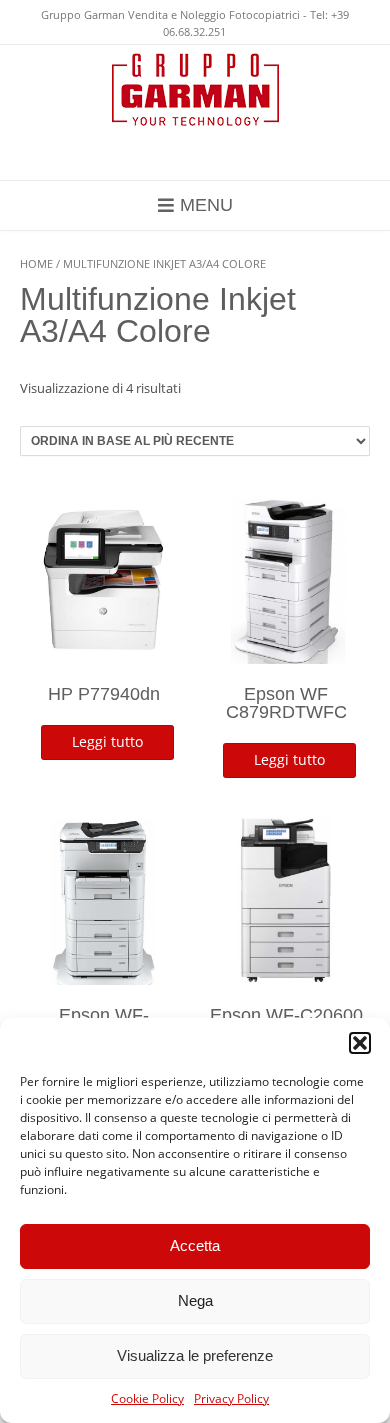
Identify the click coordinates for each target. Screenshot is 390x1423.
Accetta (195, 1245)
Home (36, 263)
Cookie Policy (147, 1398)
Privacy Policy (231, 1398)
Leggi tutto (107, 741)
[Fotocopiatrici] (195, 89)
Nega (195, 1300)
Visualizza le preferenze (195, 1355)
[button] (360, 1043)
